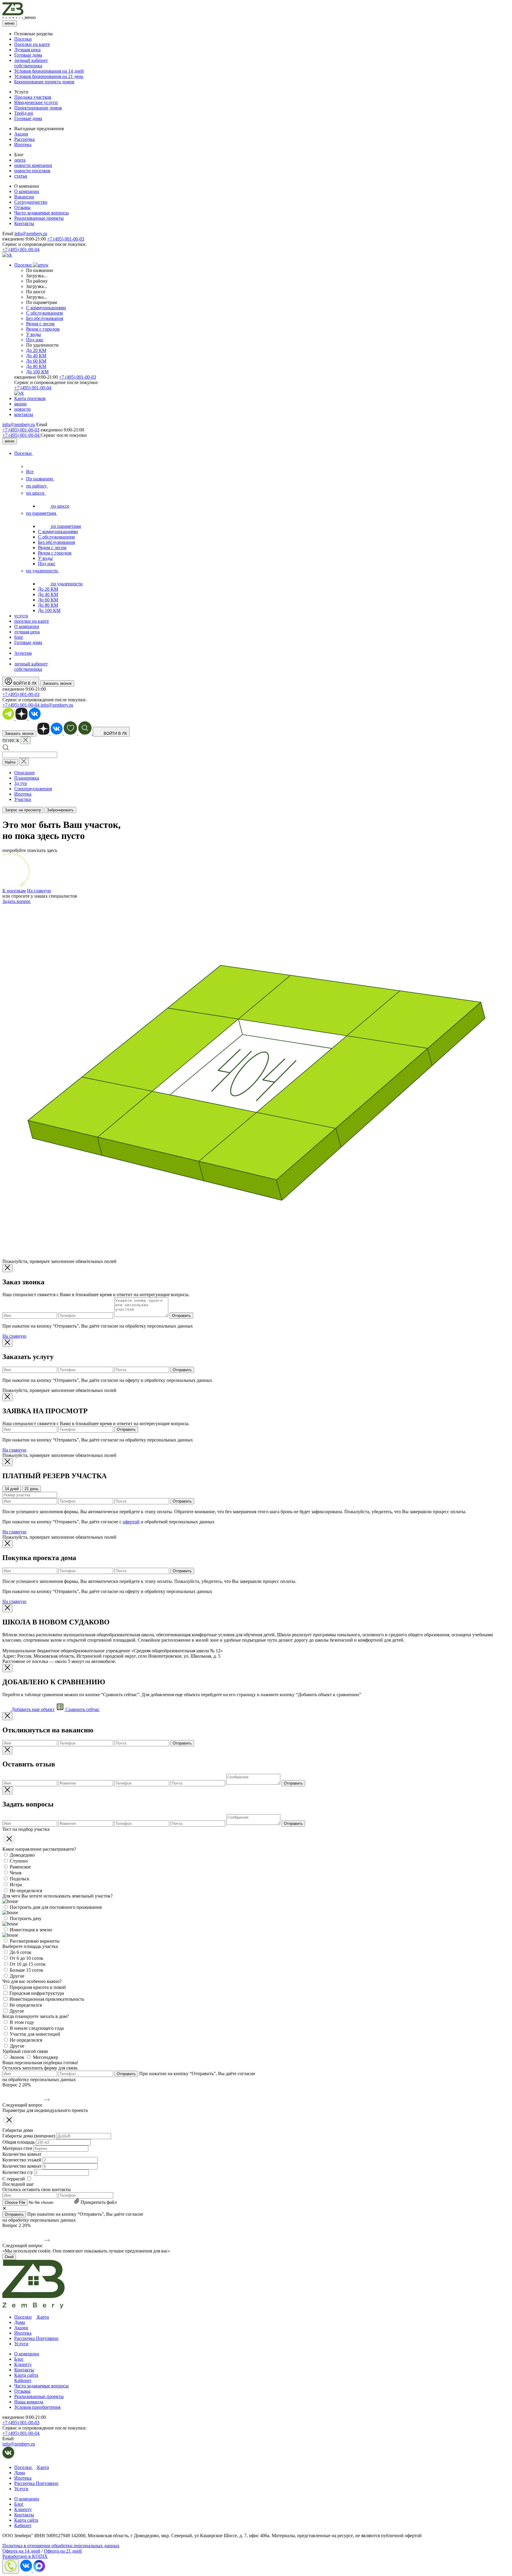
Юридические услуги (36, 102)
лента (20, 160)
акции (20, 404)
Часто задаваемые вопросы (41, 213)
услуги (21, 616)
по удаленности (43, 571)
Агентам (23, 653)
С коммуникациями (46, 308)
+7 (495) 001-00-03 (66, 239)
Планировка (27, 778)
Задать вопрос (17, 901)
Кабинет (23, 2380)
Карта (42, 2317)
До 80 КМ (36, 366)
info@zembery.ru (31, 234)
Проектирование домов (38, 108)
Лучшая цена (27, 50)
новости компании (33, 165)
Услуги (21, 2344)
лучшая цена (27, 632)
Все (30, 472)
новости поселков (32, 171)
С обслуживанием (44, 313)
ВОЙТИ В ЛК (24, 683)
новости (23, 409)
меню (10, 23)
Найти (10, 762)
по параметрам (42, 513)
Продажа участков (33, 97)
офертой (131, 1522)
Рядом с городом (43, 329)
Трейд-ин (24, 113)
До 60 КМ (36, 361)
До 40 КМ (36, 356)
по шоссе (36, 493)
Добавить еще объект (32, 1709)
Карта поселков (30, 398)
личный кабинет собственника (31, 63)
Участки (23, 799)
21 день (32, 1489)
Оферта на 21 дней (63, 2551)
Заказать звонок (57, 683)
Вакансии (24, 197)
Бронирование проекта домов (44, 82)
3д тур (21, 783)
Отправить (181, 1316)
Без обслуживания (45, 318)
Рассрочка (24, 139)
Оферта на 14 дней (21, 2551)
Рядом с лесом (40, 324)
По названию (40, 479)
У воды (33, 334)
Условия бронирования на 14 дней (49, 71)
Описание (24, 773)
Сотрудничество (31, 202)
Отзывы (22, 207)
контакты (24, 414)
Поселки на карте (32, 44)
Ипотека (23, 145)
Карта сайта (26, 2375)
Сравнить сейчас (82, 1709)
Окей (9, 2257)
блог (19, 637)
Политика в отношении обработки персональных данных (61, 2546)
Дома (20, 2322)
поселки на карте (32, 621)
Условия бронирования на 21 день (49, 76)
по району (37, 486)
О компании (27, 191)
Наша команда (29, 2402)
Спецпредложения (33, 789)
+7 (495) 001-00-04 (21, 250)
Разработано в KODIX (25, 2556)
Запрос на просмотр (23, 810)
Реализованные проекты (39, 218)
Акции (21, 134)
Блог (19, 2359)
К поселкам (14, 891)
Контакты (24, 223)
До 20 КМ (36, 350)
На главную (39, 891)
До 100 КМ (37, 372)
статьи (21, 176)
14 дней (12, 1489)
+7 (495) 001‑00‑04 (21, 435)
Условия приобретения (37, 2407)
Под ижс (35, 340)
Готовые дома (28, 55)
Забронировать (60, 810)
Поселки (23, 39)
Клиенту (23, 2364)
